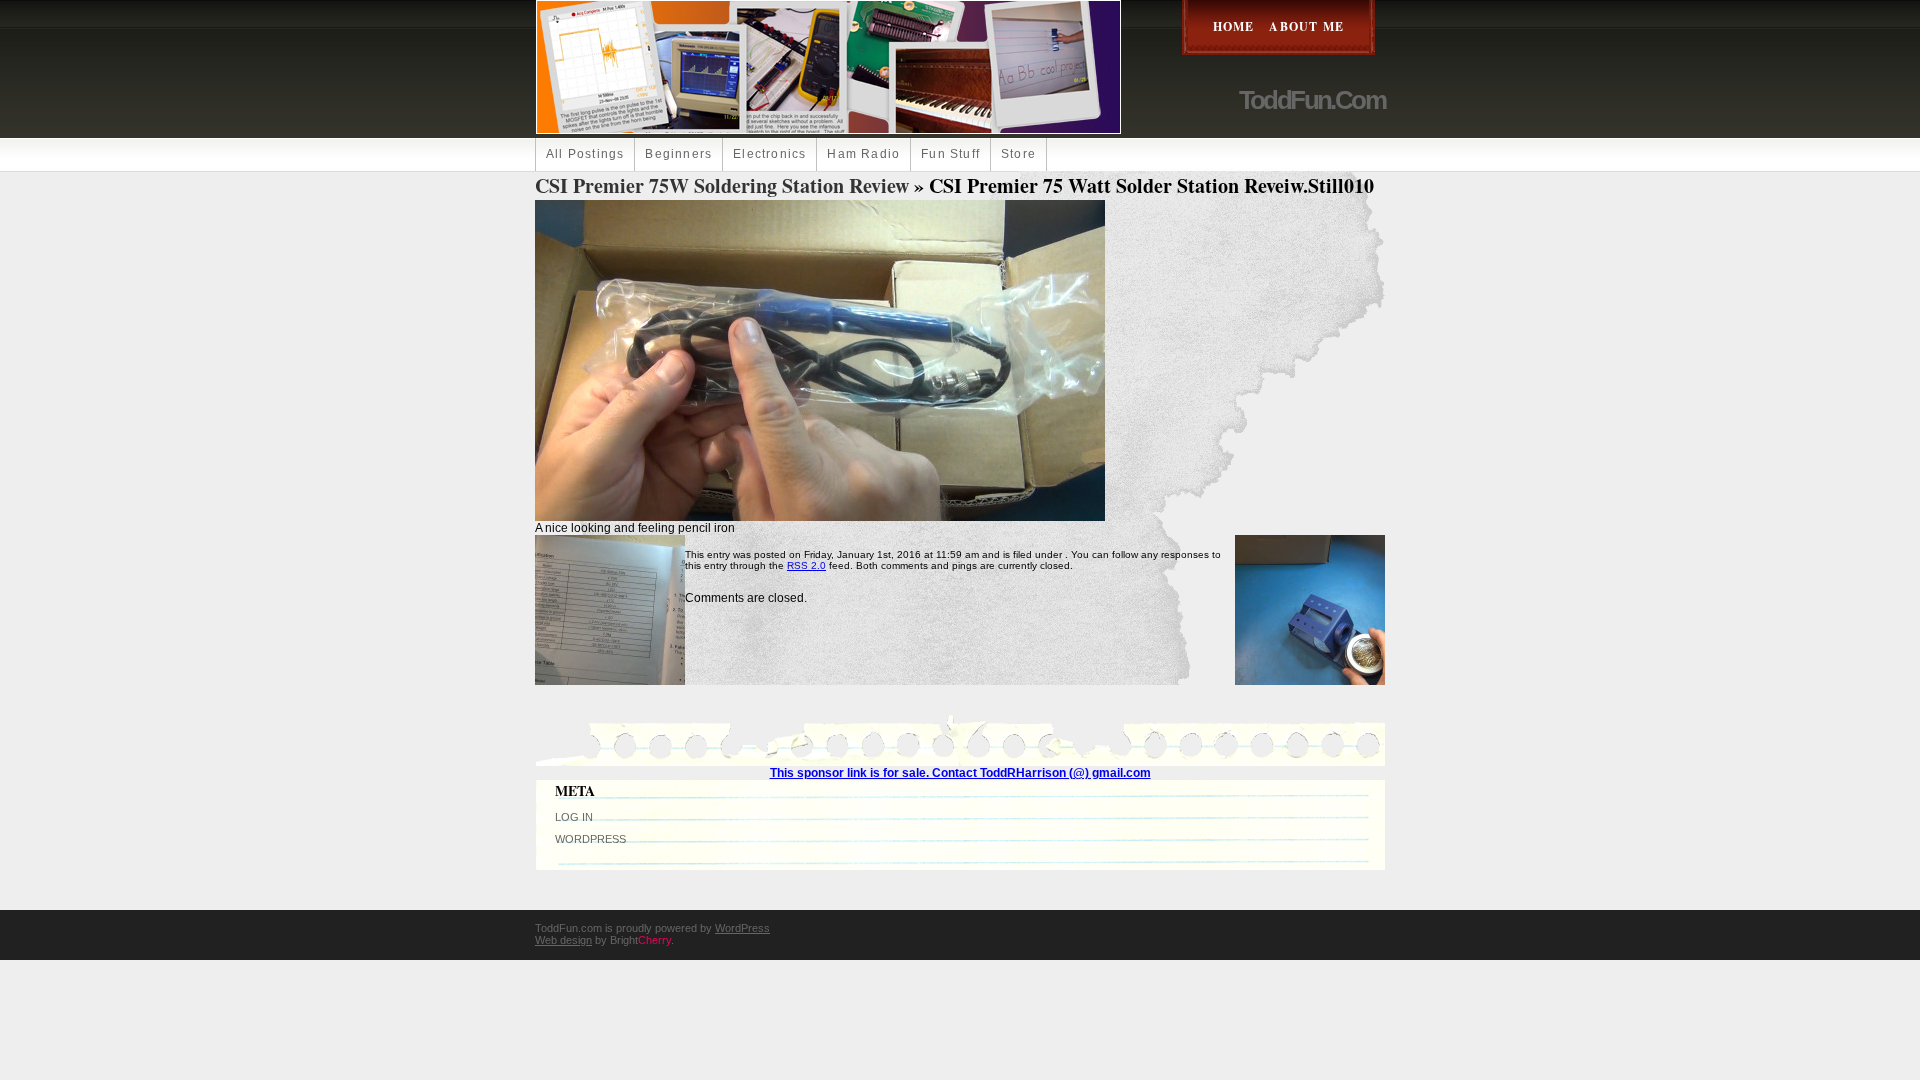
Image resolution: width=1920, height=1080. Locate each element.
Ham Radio (863, 154)
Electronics (769, 154)
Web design (563, 940)
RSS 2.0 (806, 565)
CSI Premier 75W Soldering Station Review (722, 185)
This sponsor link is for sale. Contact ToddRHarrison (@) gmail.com (960, 773)
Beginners (678, 154)
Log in (574, 817)
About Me (1306, 26)
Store (1018, 154)
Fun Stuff (950, 154)
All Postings (585, 154)
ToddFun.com (1312, 100)
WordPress (590, 839)
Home (1234, 26)
